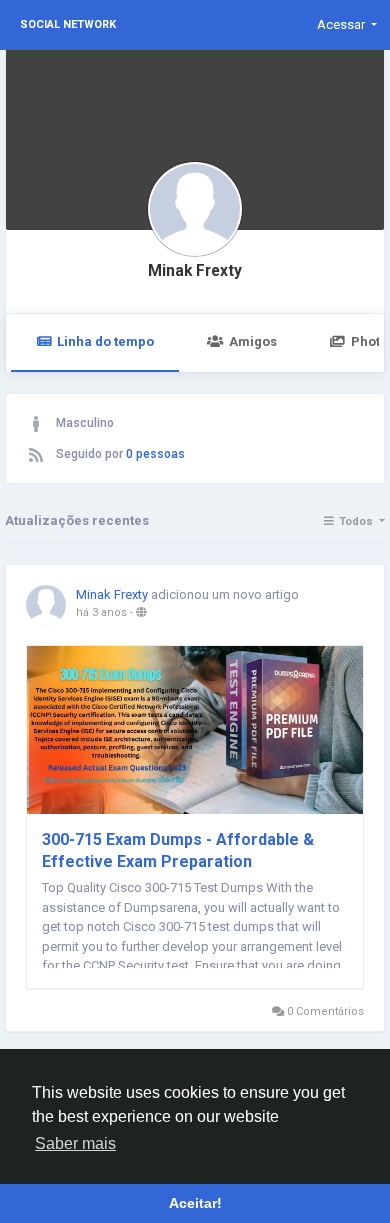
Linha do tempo (105, 341)
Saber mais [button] (75, 1143)
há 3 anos (101, 612)
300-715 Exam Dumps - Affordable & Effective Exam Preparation (178, 850)
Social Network (68, 24)
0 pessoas (155, 454)
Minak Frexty (195, 271)
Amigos (253, 341)
